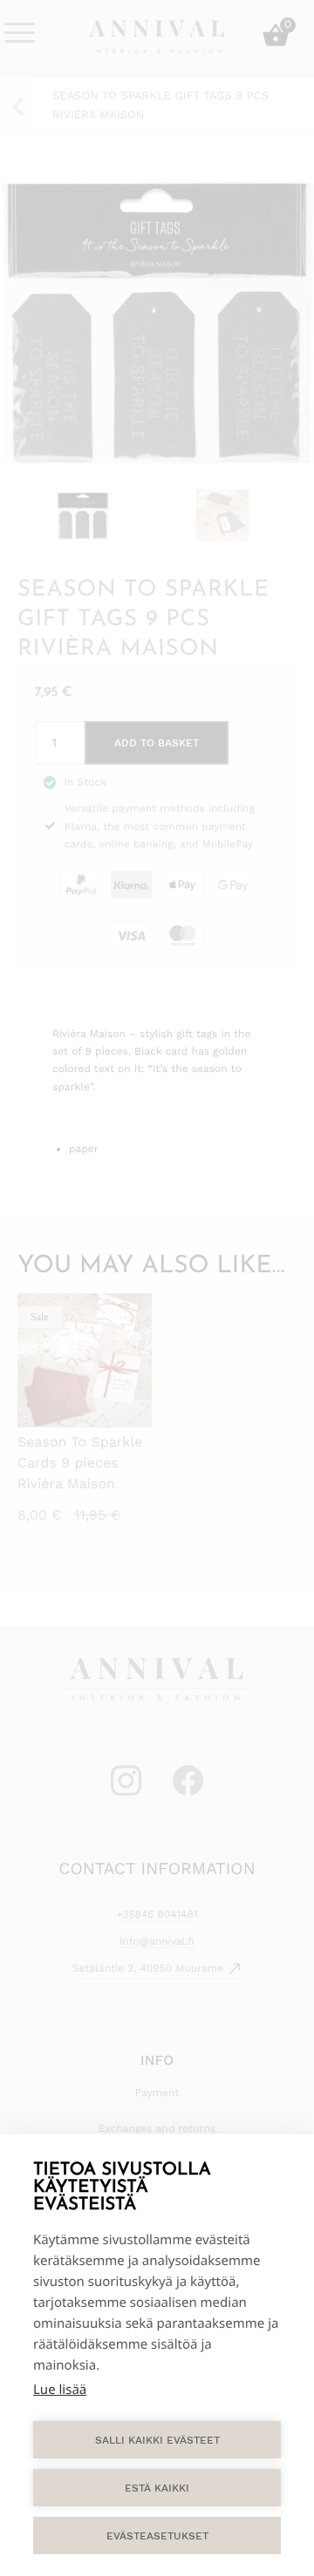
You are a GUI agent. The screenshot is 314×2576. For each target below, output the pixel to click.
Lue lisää (60, 2390)
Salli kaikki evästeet (157, 2440)
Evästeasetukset (157, 2536)
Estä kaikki (157, 2488)
